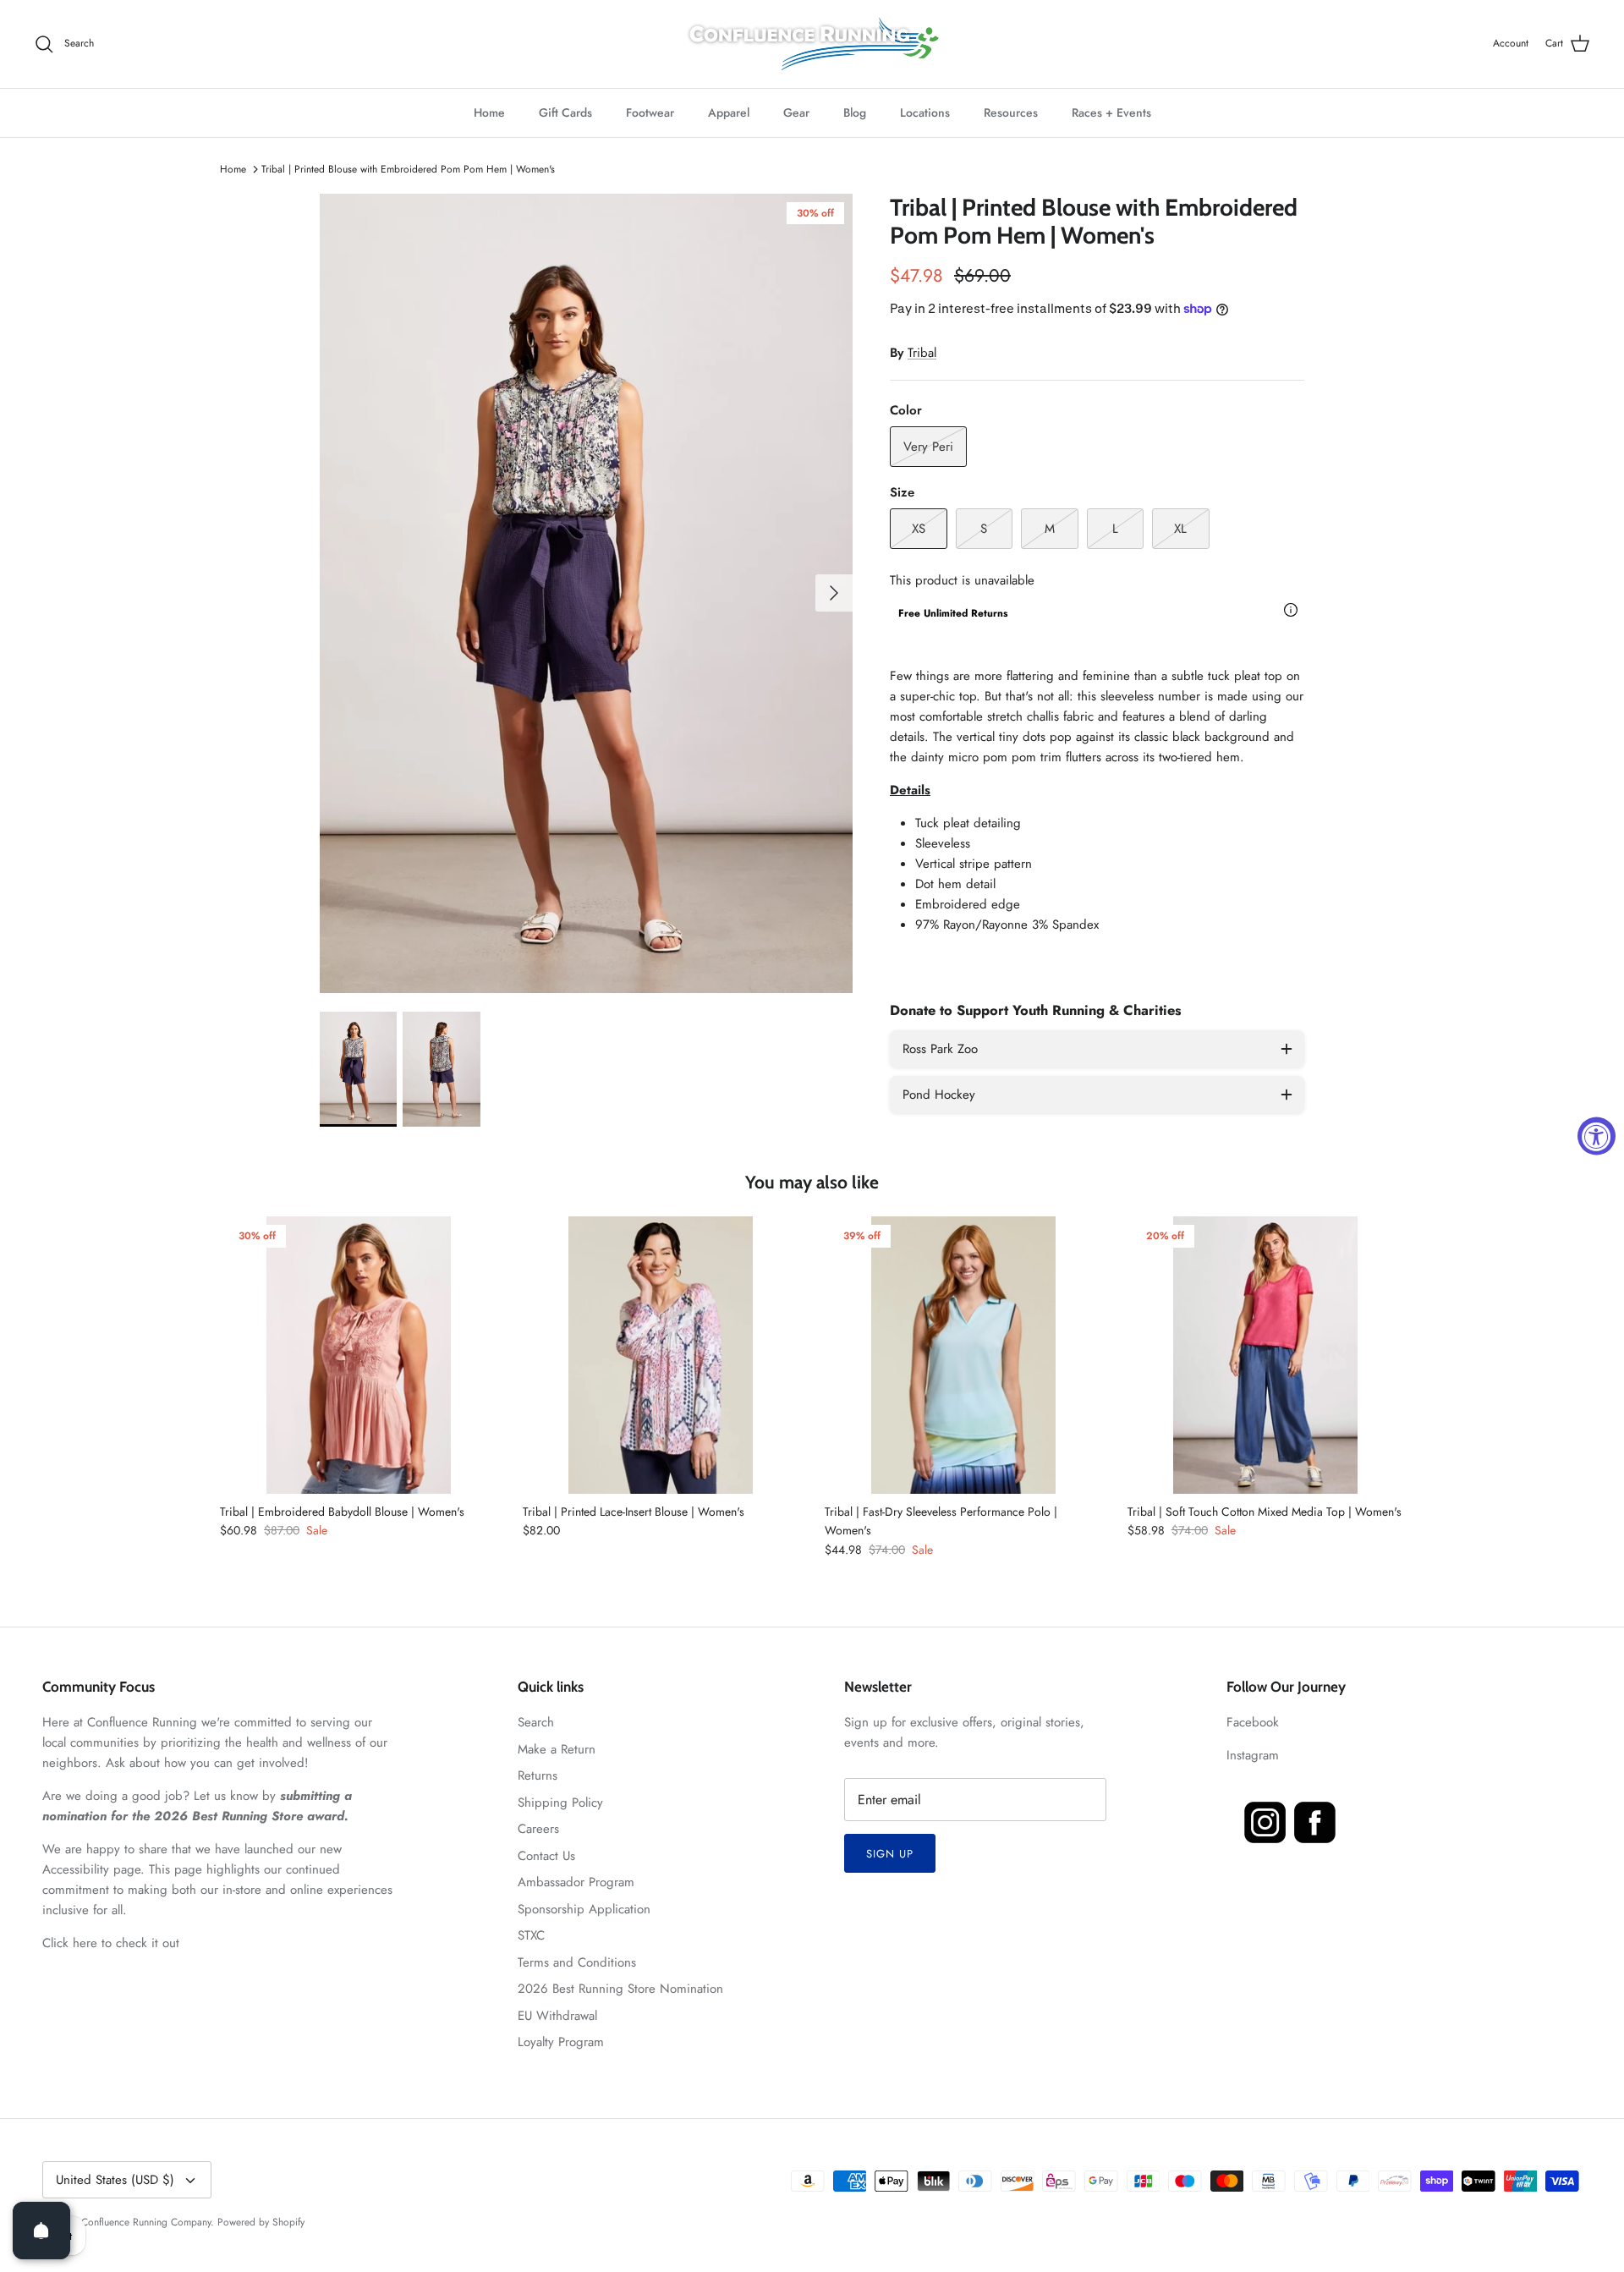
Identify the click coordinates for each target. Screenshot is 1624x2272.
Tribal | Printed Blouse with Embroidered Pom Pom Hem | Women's (408, 169)
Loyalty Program (561, 2042)
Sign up (890, 1854)
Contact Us (546, 1856)
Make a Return (557, 1749)
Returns (538, 1775)
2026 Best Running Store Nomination (620, 1989)
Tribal (922, 353)
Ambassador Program (576, 1882)
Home (489, 113)
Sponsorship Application (584, 1909)
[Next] (834, 593)
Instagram (1253, 1755)
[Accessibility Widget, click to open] (1597, 1136)
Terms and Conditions (577, 1962)
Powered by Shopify (261, 2222)
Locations (925, 113)
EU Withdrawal (557, 2016)
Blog (855, 113)
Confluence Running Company (146, 2222)
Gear (796, 113)
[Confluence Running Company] (812, 44)
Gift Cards (565, 113)
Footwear (650, 113)
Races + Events (1111, 113)
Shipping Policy (560, 1803)
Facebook (1253, 1722)
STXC (531, 1935)
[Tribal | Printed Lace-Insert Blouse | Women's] (661, 1355)
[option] (586, 593)
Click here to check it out (111, 1943)
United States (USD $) (115, 2180)
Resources (1011, 113)
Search (536, 1722)
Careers (538, 1829)
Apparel (729, 113)
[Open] (41, 2231)
